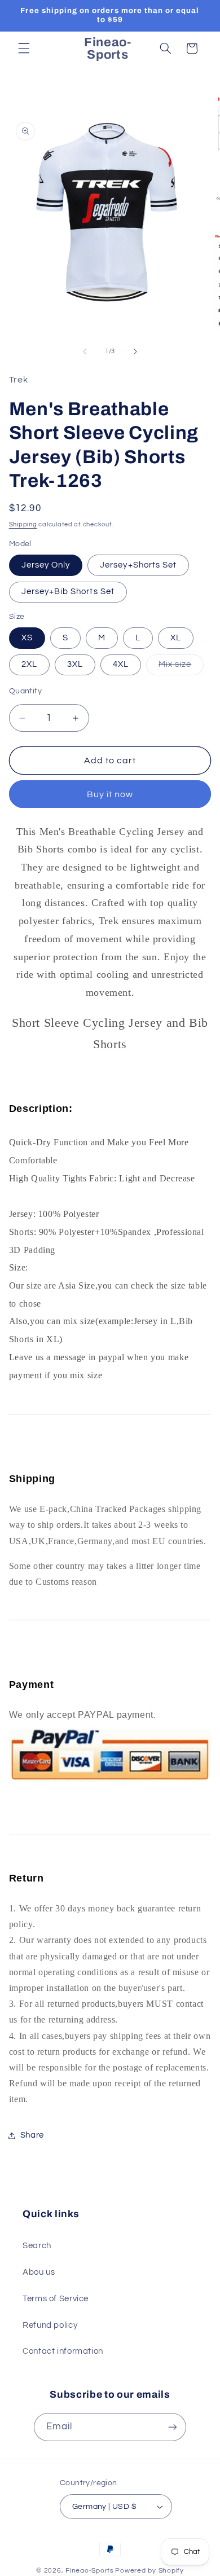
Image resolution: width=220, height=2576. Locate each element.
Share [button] (32, 2135)
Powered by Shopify (149, 2571)
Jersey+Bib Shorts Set (68, 592)
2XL (29, 664)
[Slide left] (85, 351)
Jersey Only (46, 565)
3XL (75, 664)
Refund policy (50, 2325)
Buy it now (110, 794)
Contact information (63, 2351)
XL (176, 638)
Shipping (23, 524)
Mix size (181, 667)
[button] (24, 49)
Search (37, 2246)
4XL (121, 664)
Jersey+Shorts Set (138, 565)
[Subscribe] (173, 2427)
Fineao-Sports (90, 2571)
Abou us (39, 2272)
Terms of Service (56, 2299)
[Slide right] (135, 351)
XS (27, 638)
